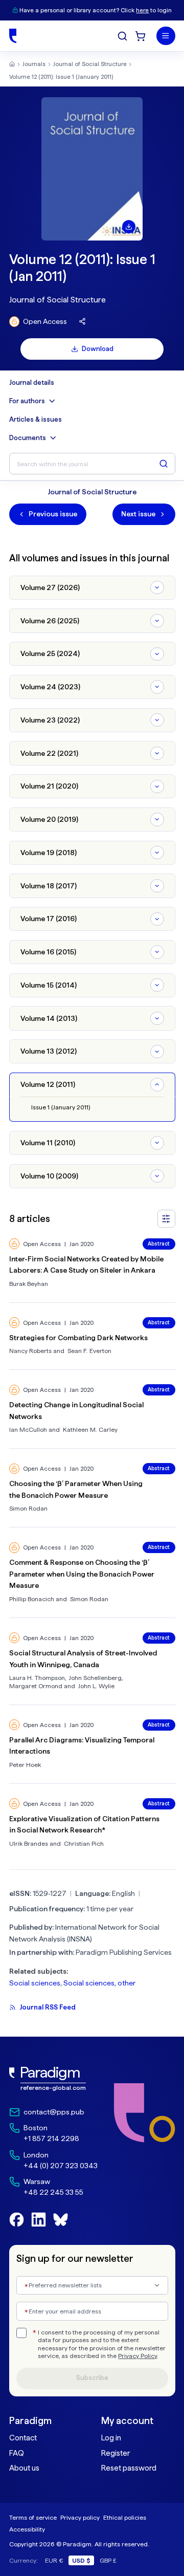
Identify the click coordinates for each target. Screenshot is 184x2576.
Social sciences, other (99, 1983)
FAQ (17, 2453)
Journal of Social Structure (90, 64)
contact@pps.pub (54, 2112)
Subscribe (92, 2378)
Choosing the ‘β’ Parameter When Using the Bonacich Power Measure (76, 1489)
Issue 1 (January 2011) (61, 1107)
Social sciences (35, 1983)
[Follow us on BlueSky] (61, 2220)
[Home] (13, 36)
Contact (23, 2438)
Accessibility (27, 2529)
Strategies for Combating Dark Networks (78, 1338)
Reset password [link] (129, 2468)
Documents (28, 438)
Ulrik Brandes (29, 1843)
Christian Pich (84, 1843)
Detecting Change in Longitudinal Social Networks (76, 1411)
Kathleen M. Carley (90, 1429)
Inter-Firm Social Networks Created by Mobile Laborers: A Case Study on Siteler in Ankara (86, 1265)
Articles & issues (36, 420)
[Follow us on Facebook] (17, 2220)
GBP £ (108, 2560)
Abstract (159, 1244)
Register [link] (116, 2453)
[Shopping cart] (140, 36)
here (142, 10)
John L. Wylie (96, 1686)
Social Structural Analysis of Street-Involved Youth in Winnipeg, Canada (83, 1659)
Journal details (32, 383)
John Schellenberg (95, 1678)
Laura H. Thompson (37, 1678)
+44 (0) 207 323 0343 (61, 2166)
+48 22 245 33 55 (53, 2192)
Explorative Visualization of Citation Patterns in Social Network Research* (84, 1825)
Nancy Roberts (30, 1351)
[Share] (83, 322)
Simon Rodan (28, 1508)
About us (24, 2468)
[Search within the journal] (164, 464)
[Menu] (166, 36)
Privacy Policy (137, 2356)
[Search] (122, 36)
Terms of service (33, 2517)
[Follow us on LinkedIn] (39, 2220)
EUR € (54, 2560)
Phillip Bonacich (32, 1599)
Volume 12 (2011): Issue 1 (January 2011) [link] (61, 77)
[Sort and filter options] (166, 1219)
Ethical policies (125, 2517)
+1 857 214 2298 (51, 2138)
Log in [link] (111, 2438)
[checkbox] (21, 2333)
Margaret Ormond (36, 1686)
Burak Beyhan (29, 1284)
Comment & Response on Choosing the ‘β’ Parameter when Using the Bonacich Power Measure (82, 1574)
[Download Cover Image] (129, 227)
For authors (27, 401)
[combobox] (92, 2286)
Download (98, 349)
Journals (34, 64)
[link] (53, 2079)
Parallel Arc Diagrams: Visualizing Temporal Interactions (82, 1746)
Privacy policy (80, 2517)
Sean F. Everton (89, 1351)
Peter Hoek (25, 1765)
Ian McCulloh (28, 1429)
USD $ (81, 2560)
